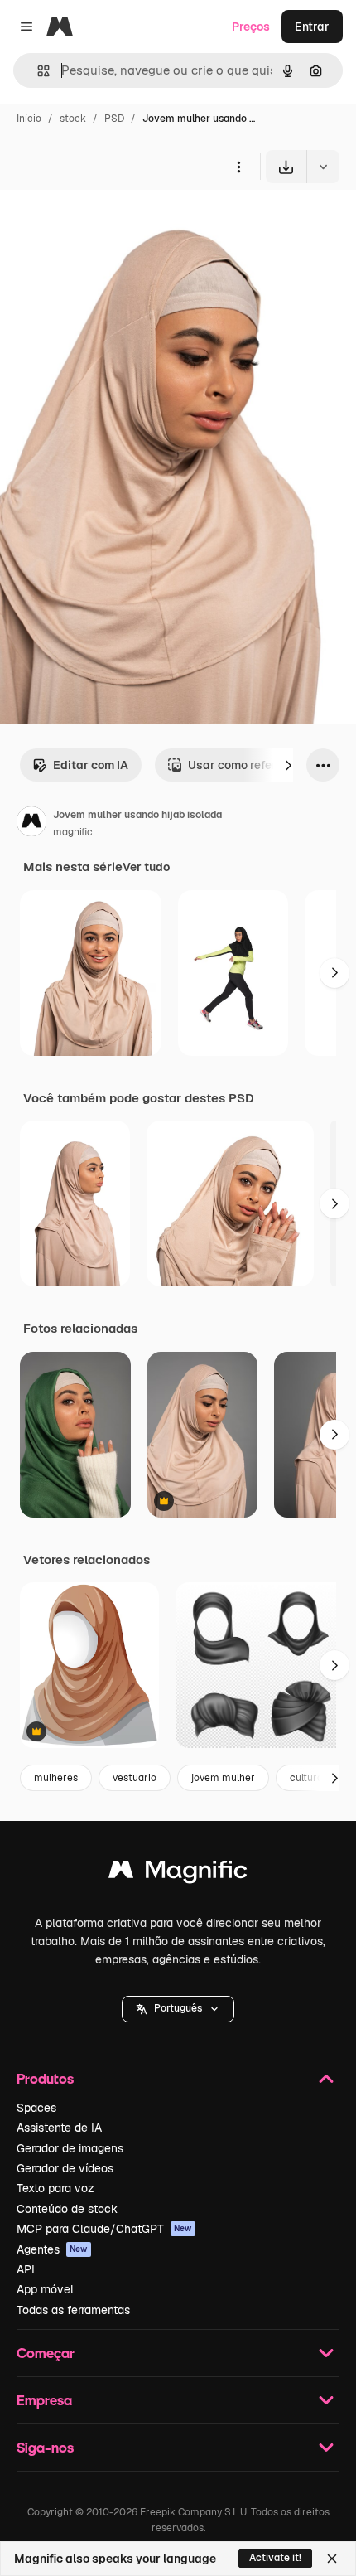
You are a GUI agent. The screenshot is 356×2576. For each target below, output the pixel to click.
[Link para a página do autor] (31, 824)
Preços (251, 27)
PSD (114, 119)
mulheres (56, 1778)
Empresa (44, 2400)
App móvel (45, 2289)
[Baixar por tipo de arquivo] (323, 167)
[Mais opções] (238, 167)
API (26, 2269)
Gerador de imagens (70, 2148)
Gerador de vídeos (65, 2168)
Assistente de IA (59, 2128)
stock (73, 119)
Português (178, 2008)
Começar (46, 2353)
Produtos (45, 2078)
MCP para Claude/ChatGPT (104, 2229)
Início (29, 119)
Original (106, 222)
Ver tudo (146, 867)
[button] (178, 2009)
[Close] (332, 2559)
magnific (73, 832)
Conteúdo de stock (67, 2209)
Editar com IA (91, 765)
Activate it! (275, 2558)
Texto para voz (55, 2188)
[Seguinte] (288, 765)
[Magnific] (178, 1874)
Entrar (312, 27)
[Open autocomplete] (37, 71)
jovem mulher (223, 1778)
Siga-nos (45, 2447)
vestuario (135, 1778)
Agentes (52, 2249)
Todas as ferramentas (73, 2310)
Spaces (36, 2108)
